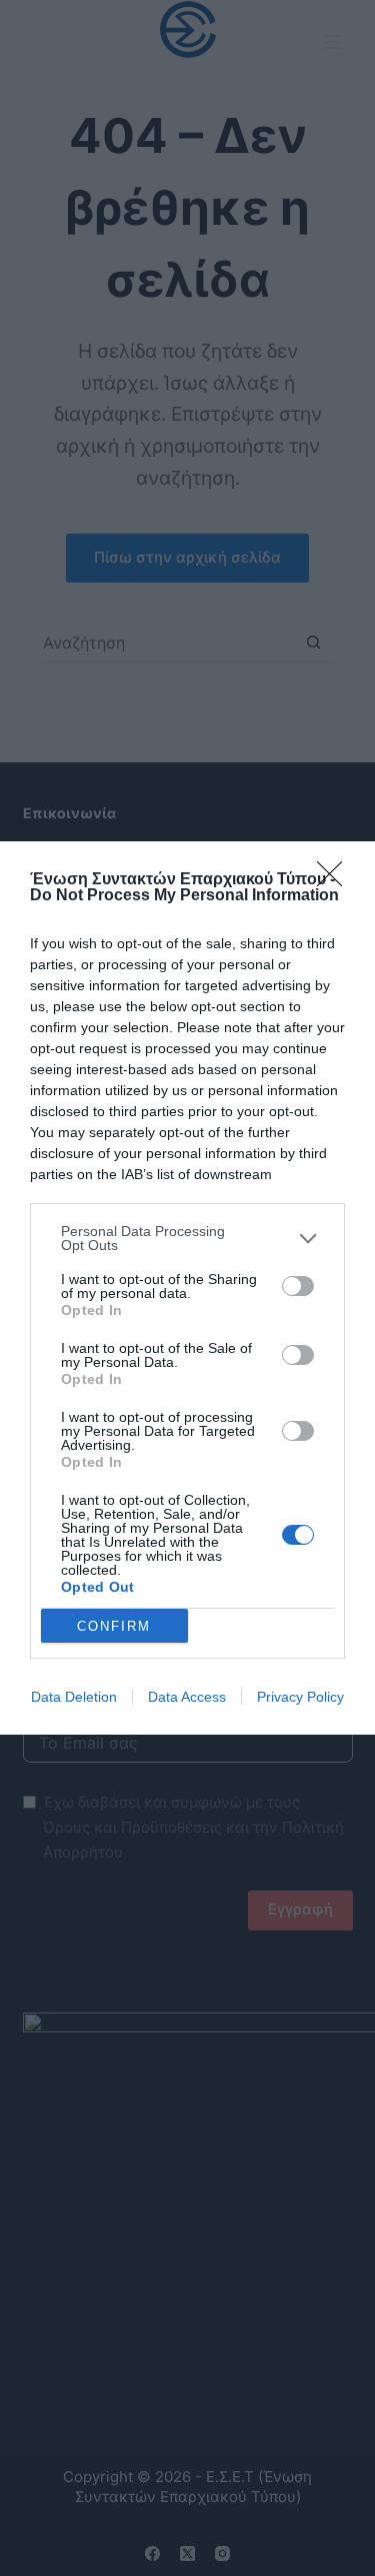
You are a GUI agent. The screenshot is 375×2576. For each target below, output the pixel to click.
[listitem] (187, 1238)
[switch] (298, 1286)
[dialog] (187, 1288)
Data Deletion (74, 1697)
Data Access (187, 1697)
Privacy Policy (300, 1697)
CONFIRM (114, 1626)
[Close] (336, 880)
